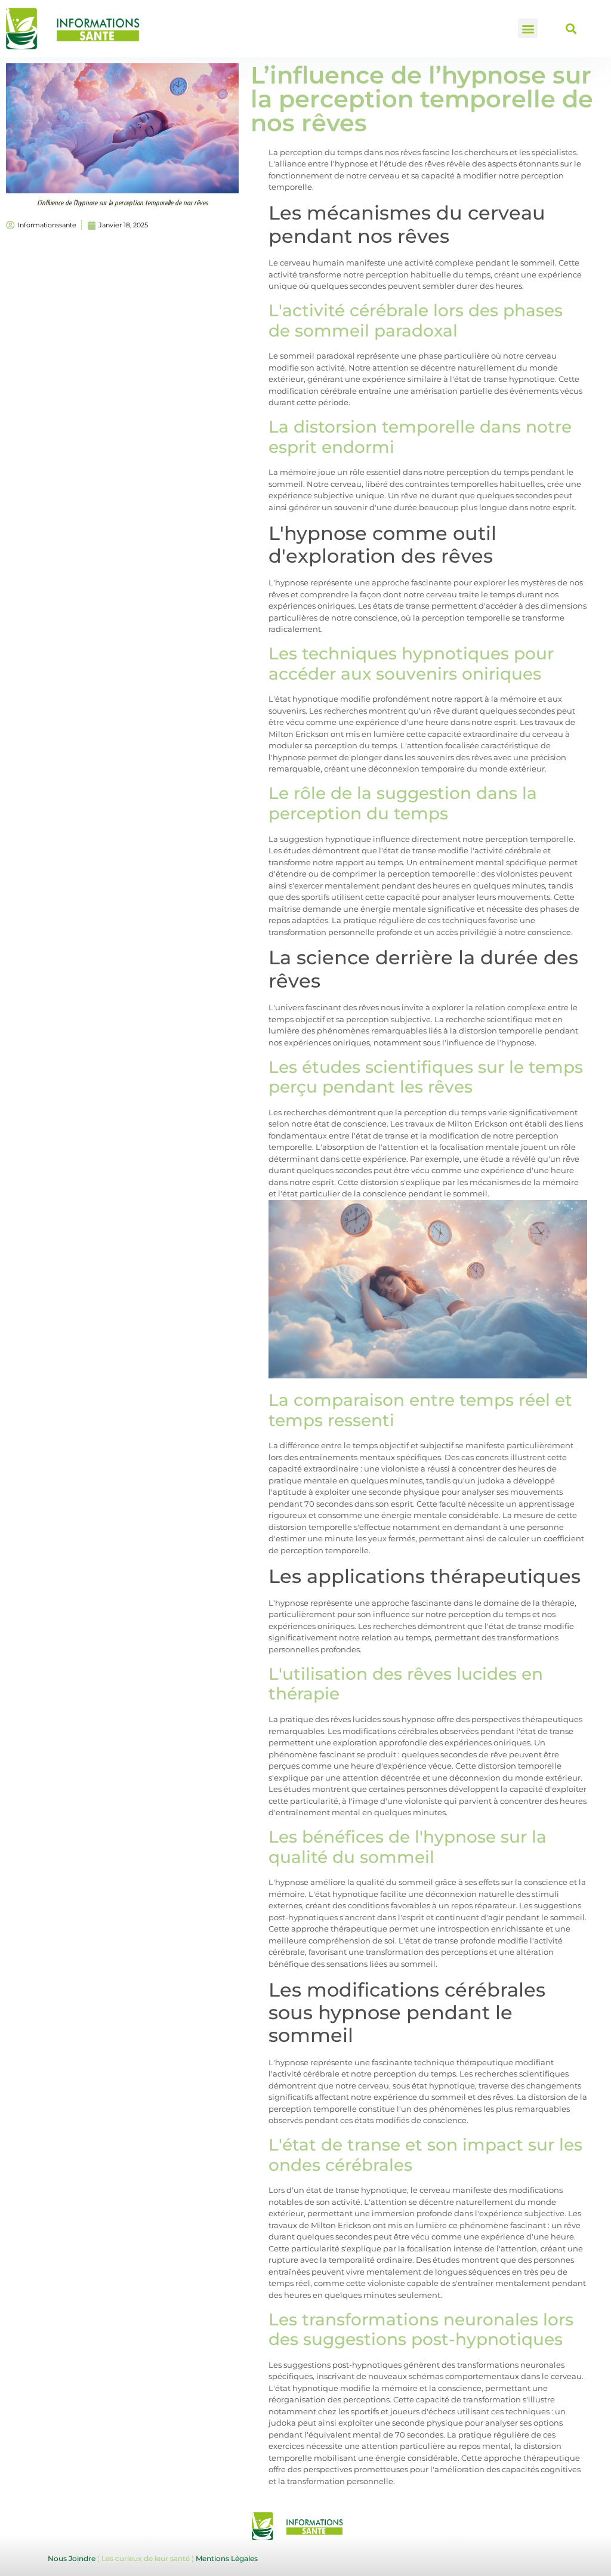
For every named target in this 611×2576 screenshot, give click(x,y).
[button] (528, 28)
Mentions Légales (227, 2558)
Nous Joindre (72, 2558)
